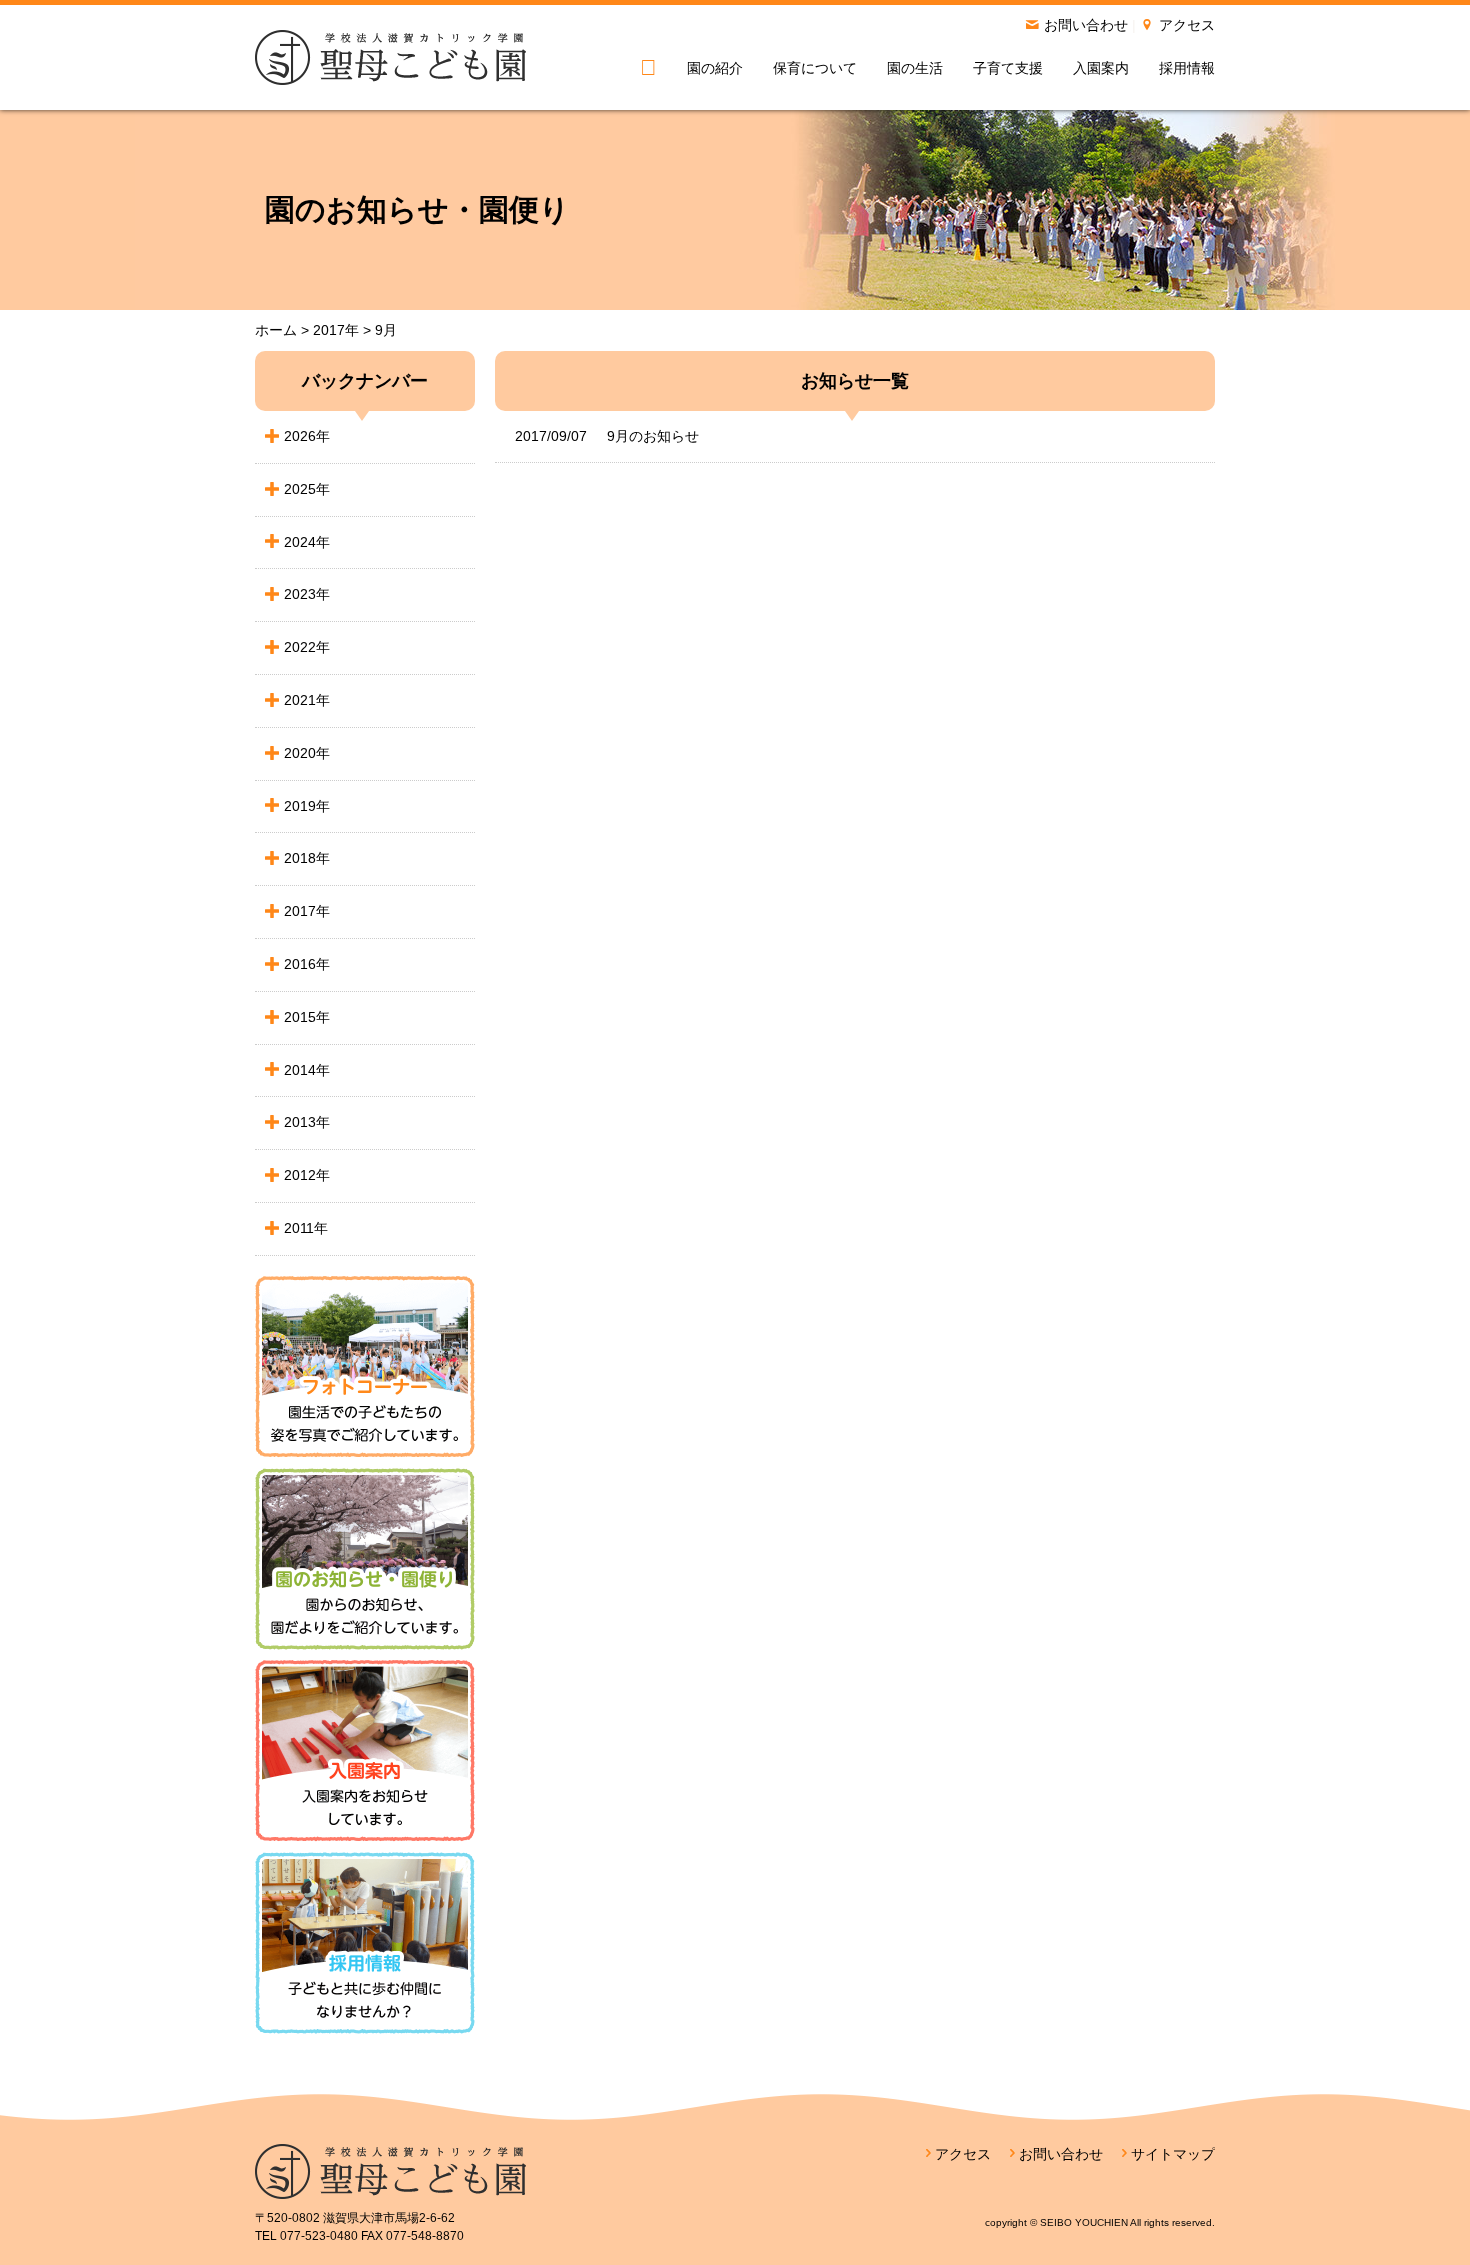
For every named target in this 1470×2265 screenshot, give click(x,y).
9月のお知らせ (607, 436)
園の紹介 (715, 68)
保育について (815, 68)
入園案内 (1101, 68)
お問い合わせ (1086, 25)
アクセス (1187, 25)
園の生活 (915, 68)
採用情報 (1187, 68)
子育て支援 (1008, 68)
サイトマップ (1173, 2154)
